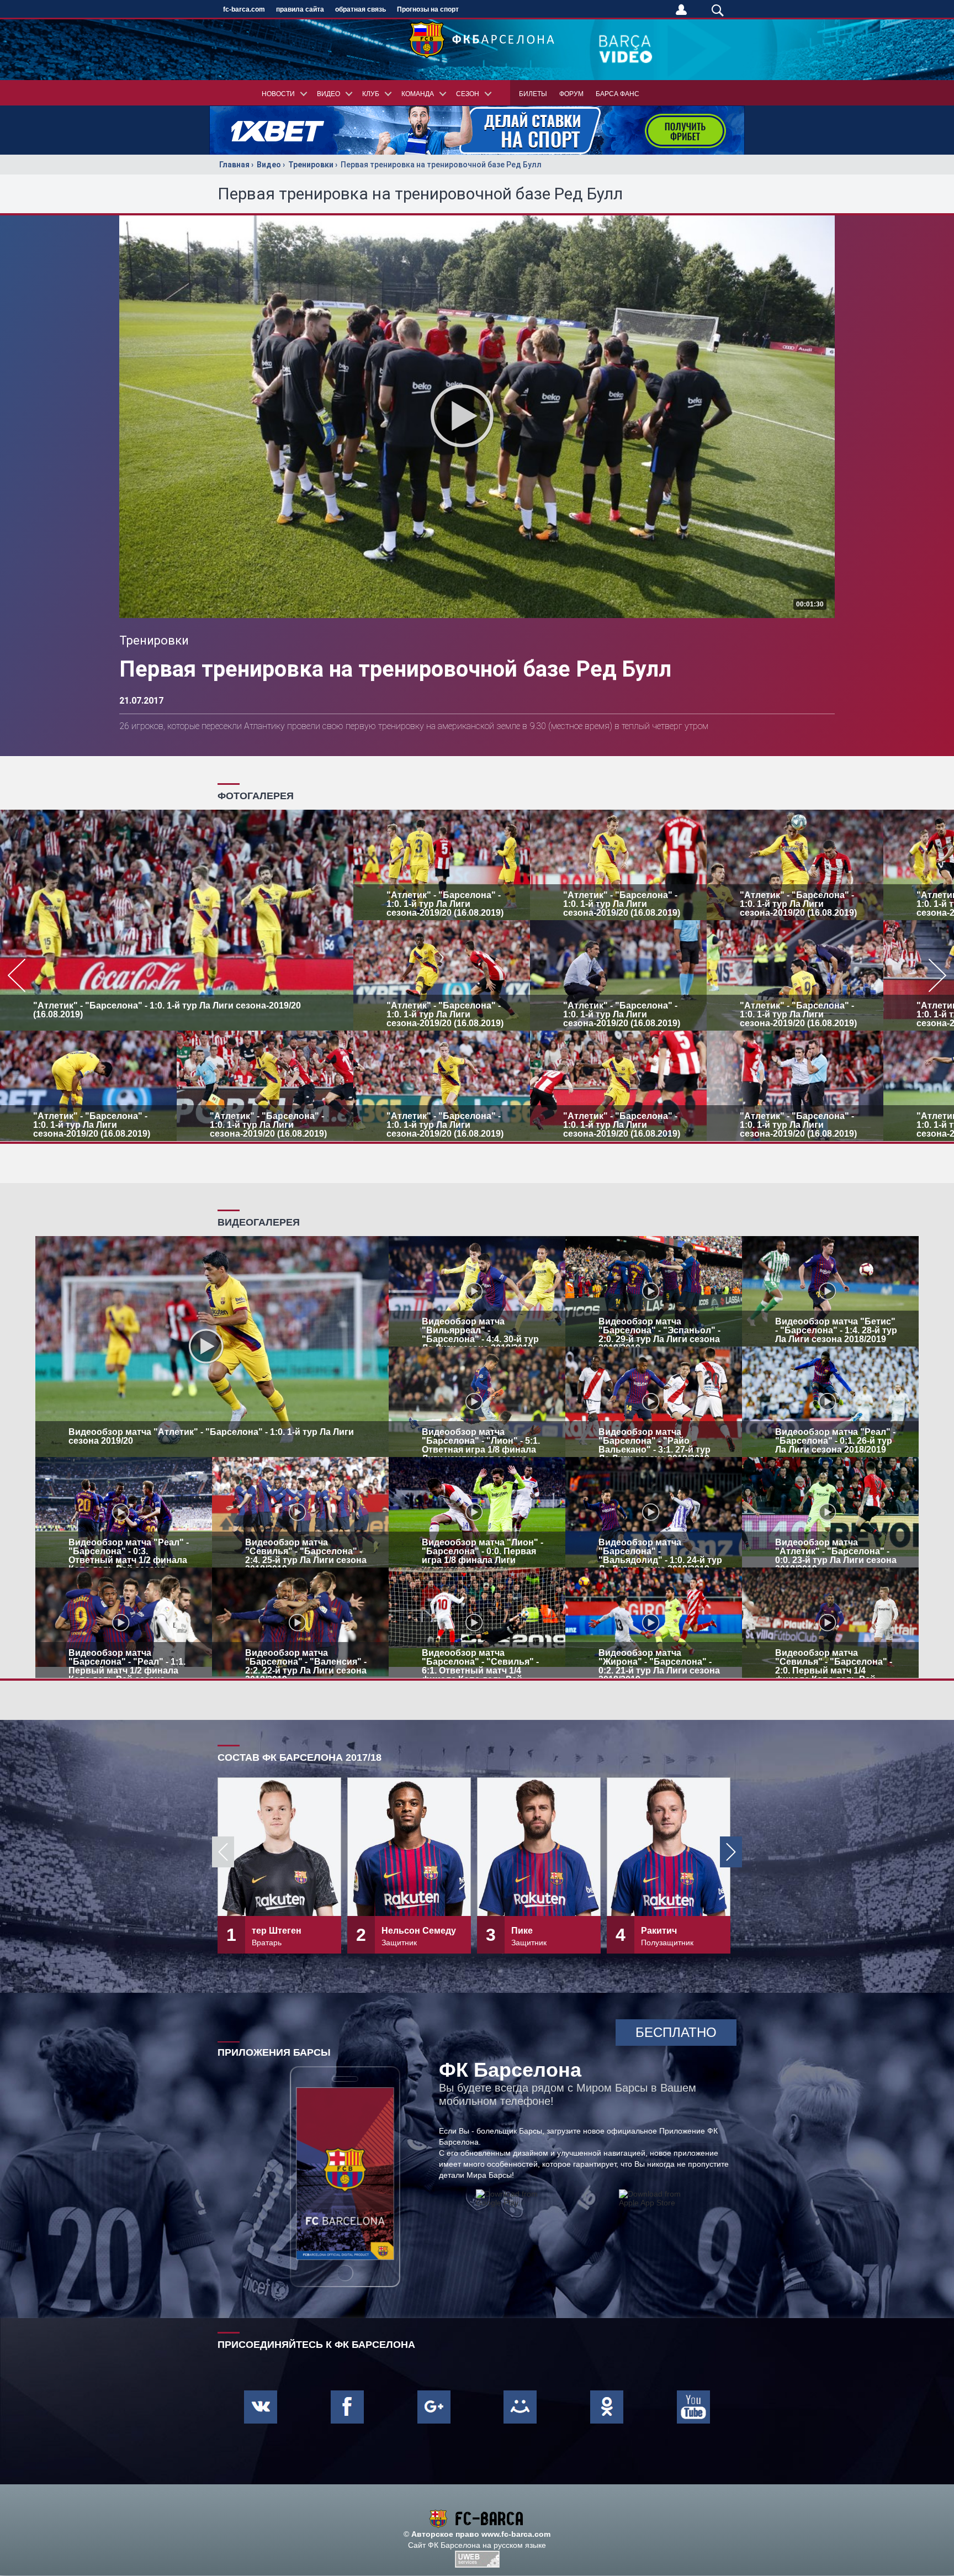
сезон (468, 94)
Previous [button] (223, 1852)
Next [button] (731, 1852)
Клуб (371, 94)
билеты (533, 94)
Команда (418, 94)
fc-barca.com (244, 9)
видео (328, 94)
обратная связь (361, 9)
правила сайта (300, 9)
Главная (234, 165)
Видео (269, 165)
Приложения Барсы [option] (274, 2052)
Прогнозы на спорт (428, 9)
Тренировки (311, 165)
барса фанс (618, 94)
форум (571, 94)
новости (278, 94)
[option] (477, 975)
